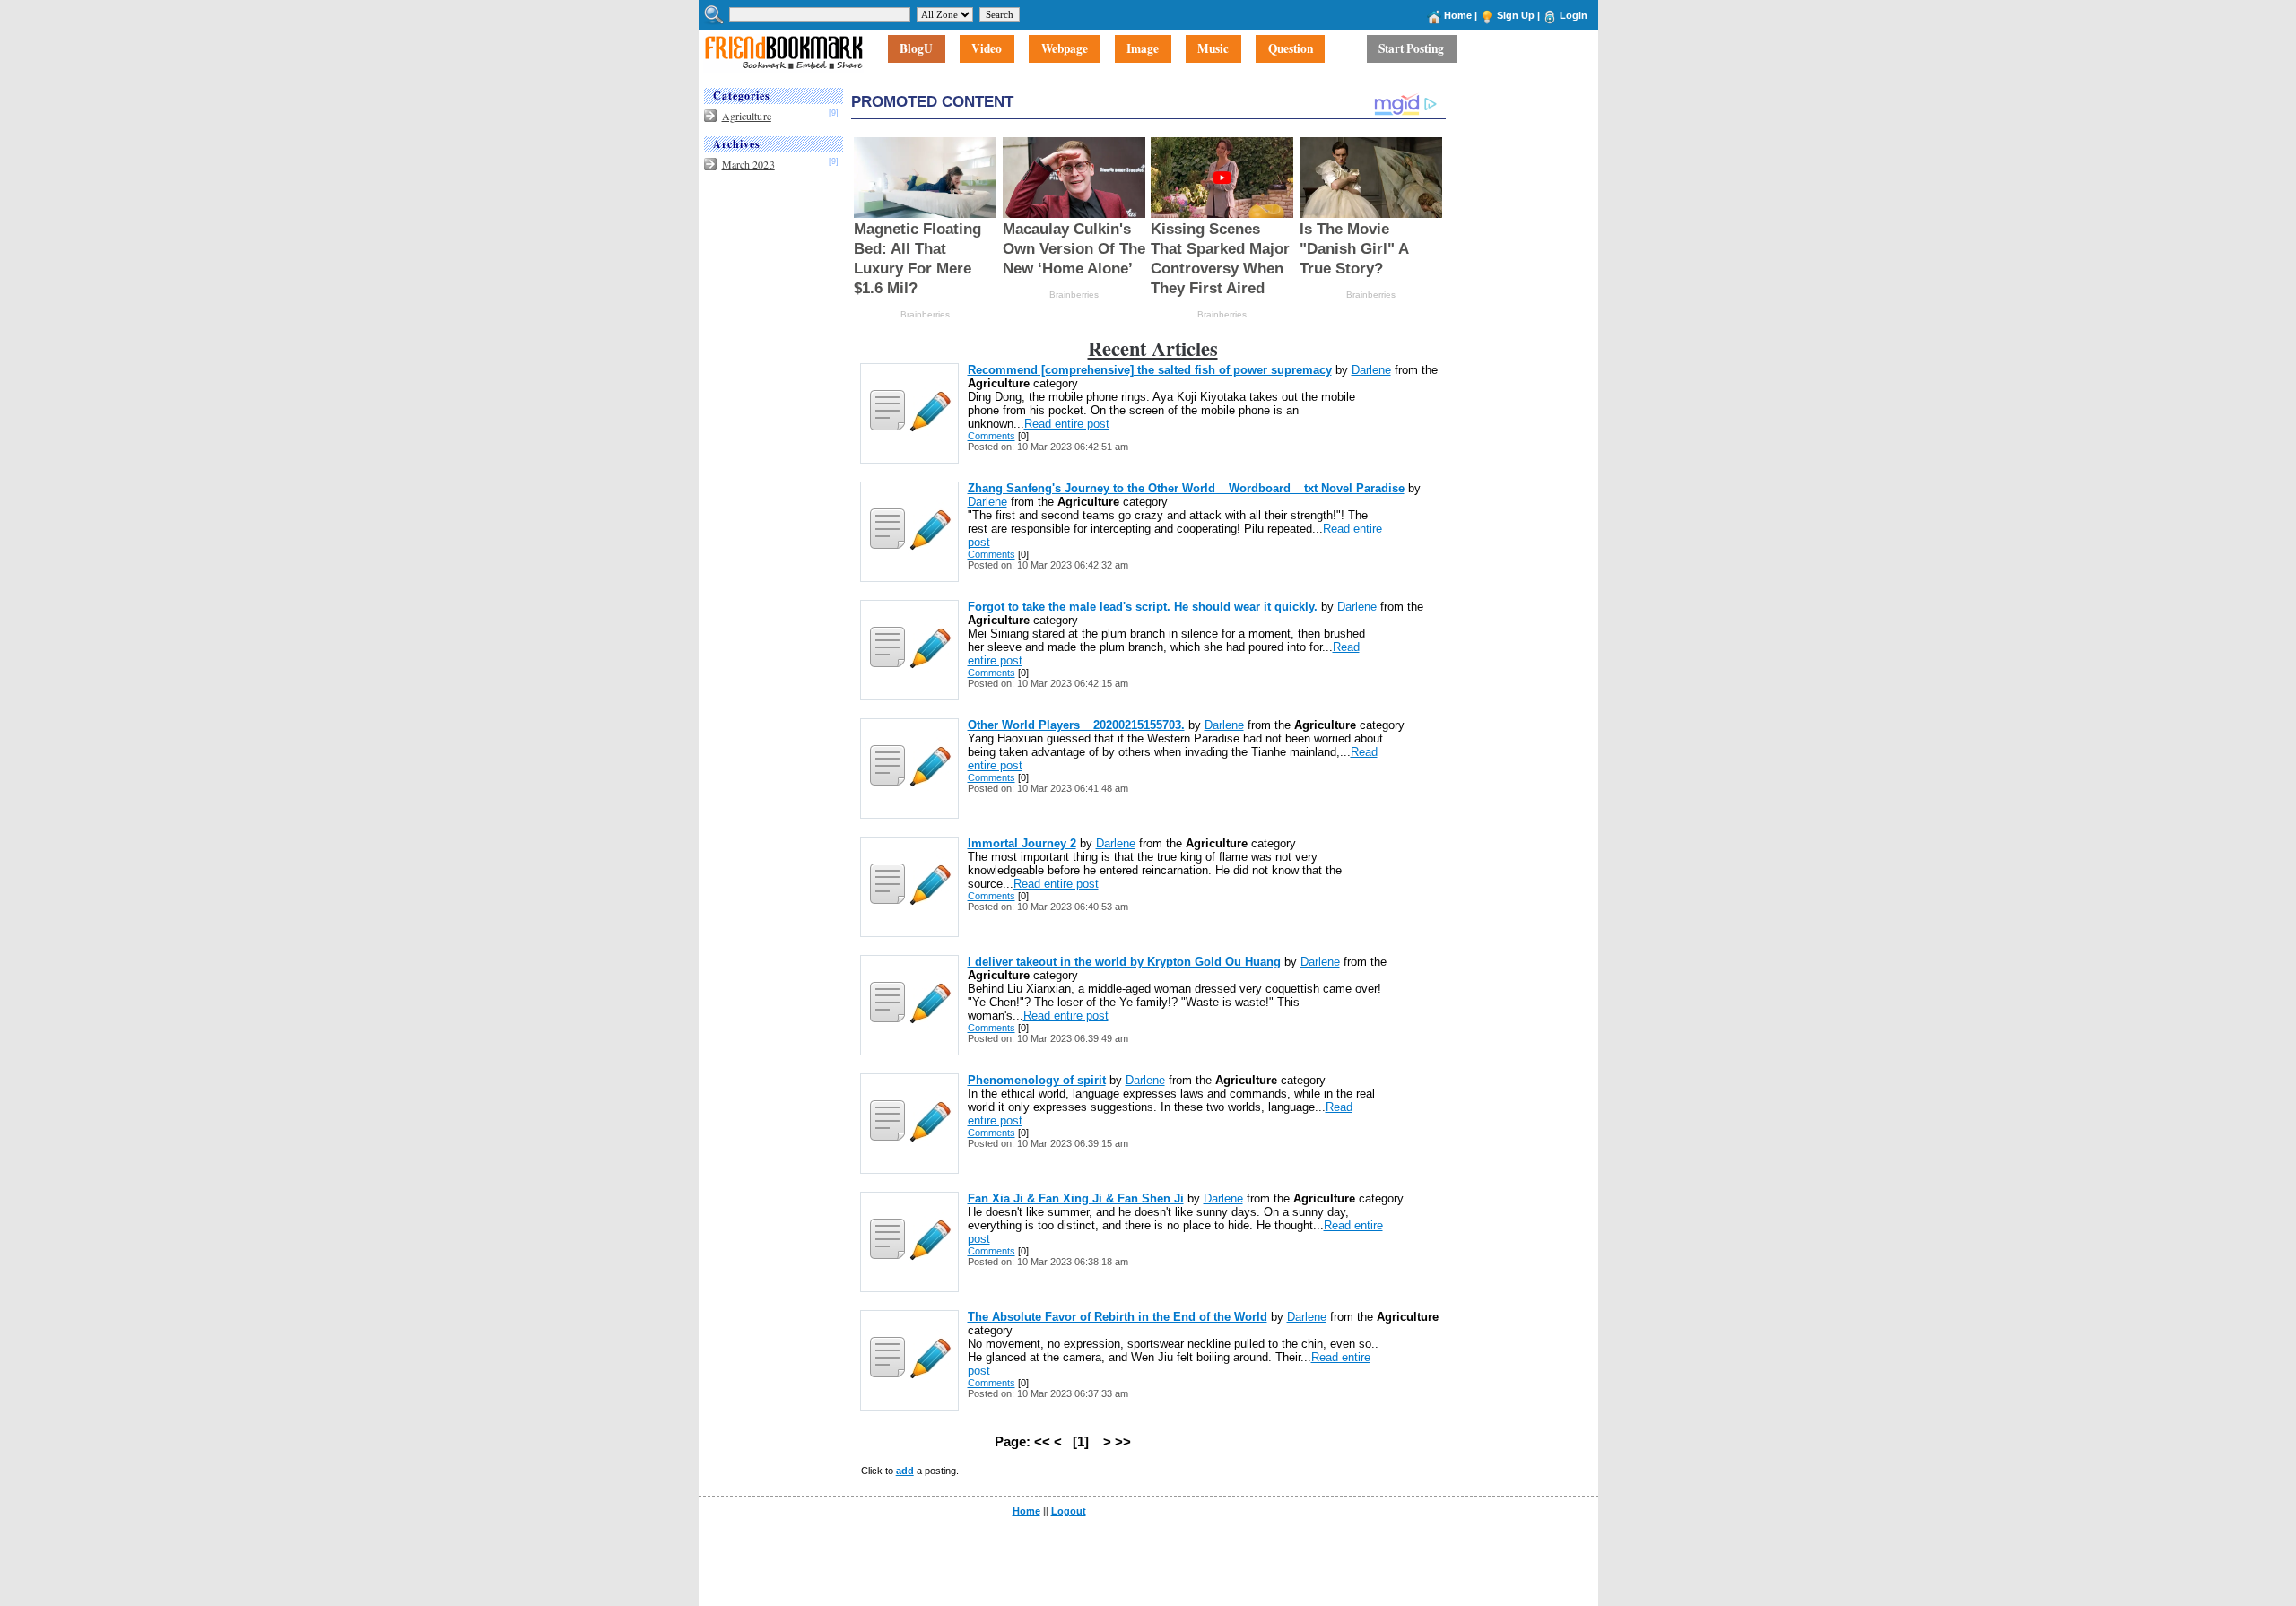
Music (1213, 49)
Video (987, 49)
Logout (1069, 1511)
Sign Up (1516, 15)
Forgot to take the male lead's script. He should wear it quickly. (1143, 607)
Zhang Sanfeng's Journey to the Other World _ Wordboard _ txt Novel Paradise (1186, 488)
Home (1458, 15)
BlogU (916, 49)
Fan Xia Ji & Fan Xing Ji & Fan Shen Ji (1076, 1198)
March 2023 (748, 164)
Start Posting (1411, 49)
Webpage (1065, 49)
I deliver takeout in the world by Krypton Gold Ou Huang (1124, 962)
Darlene (1371, 370)
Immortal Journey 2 (1022, 843)
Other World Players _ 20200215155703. (1076, 725)
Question (1291, 49)
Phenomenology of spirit (1037, 1080)
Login (1574, 15)
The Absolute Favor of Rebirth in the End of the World (1118, 1317)
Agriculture (747, 116)
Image (1143, 49)
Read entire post (1067, 424)
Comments (991, 436)
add (905, 1471)
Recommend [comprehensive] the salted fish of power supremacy (1150, 370)
